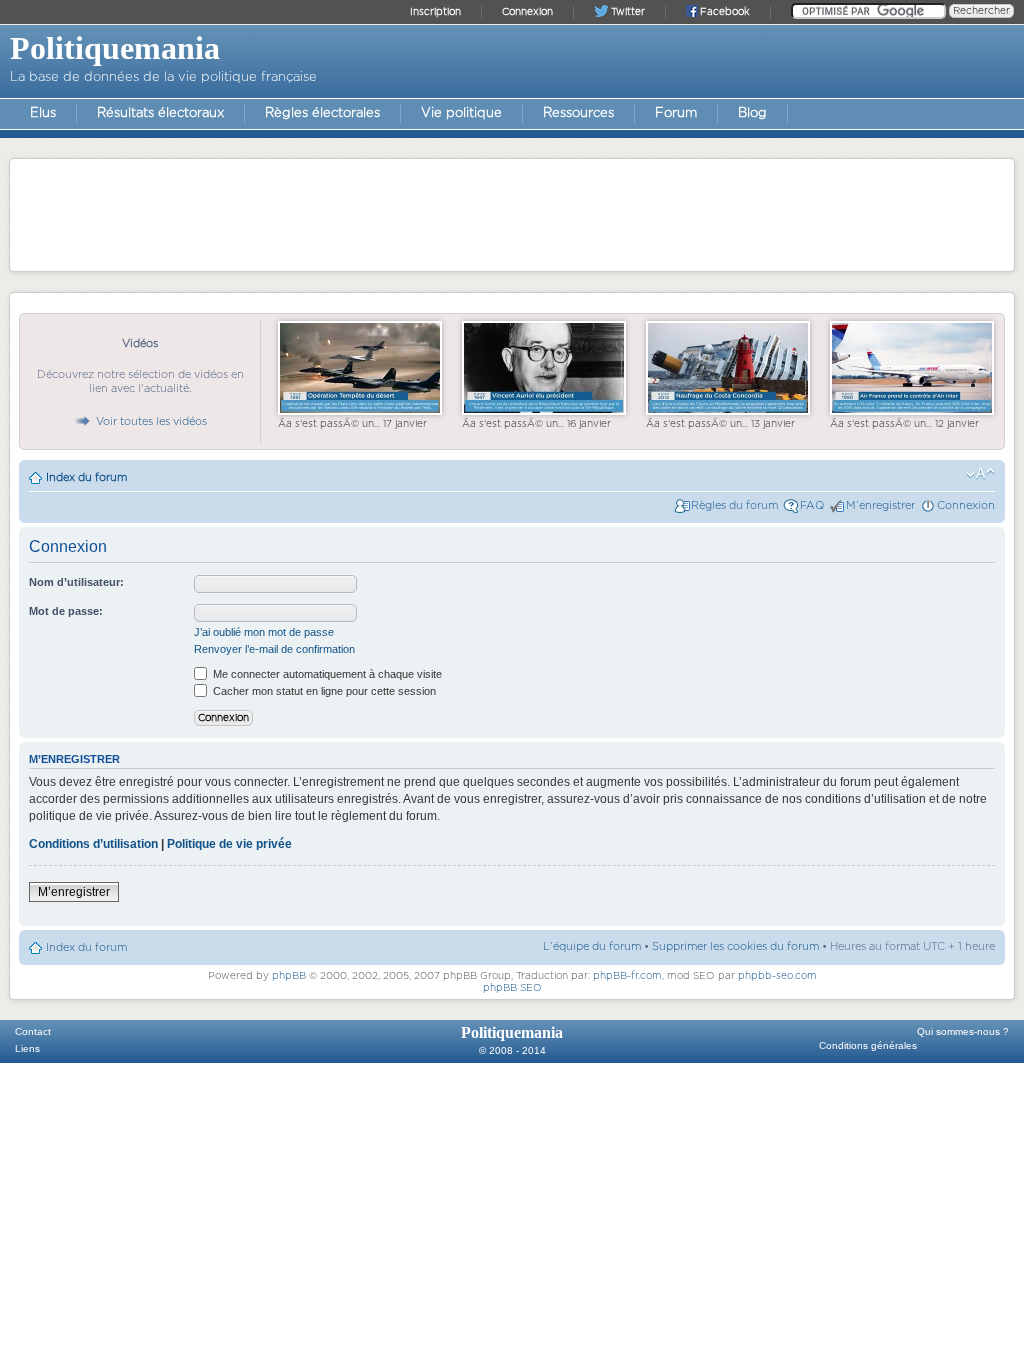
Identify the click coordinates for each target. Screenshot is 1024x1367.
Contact (33, 1031)
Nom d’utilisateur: (76, 582)
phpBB (289, 976)
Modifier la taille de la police (980, 474)
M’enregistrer (880, 505)
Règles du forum (734, 505)
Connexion (966, 505)
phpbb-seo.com (777, 976)
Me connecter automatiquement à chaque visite (326, 674)
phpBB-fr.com (627, 976)
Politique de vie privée (229, 844)
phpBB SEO (512, 988)
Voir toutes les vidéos (151, 421)
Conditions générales (868, 1045)
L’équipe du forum (592, 946)
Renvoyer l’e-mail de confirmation (274, 649)
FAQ (812, 505)
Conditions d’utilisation (93, 844)
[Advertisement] (512, 214)
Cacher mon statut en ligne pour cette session (323, 691)
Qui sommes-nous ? (963, 1031)
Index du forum (86, 477)
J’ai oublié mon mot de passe (264, 632)
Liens (27, 1048)
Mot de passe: (66, 611)
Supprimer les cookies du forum (735, 946)
